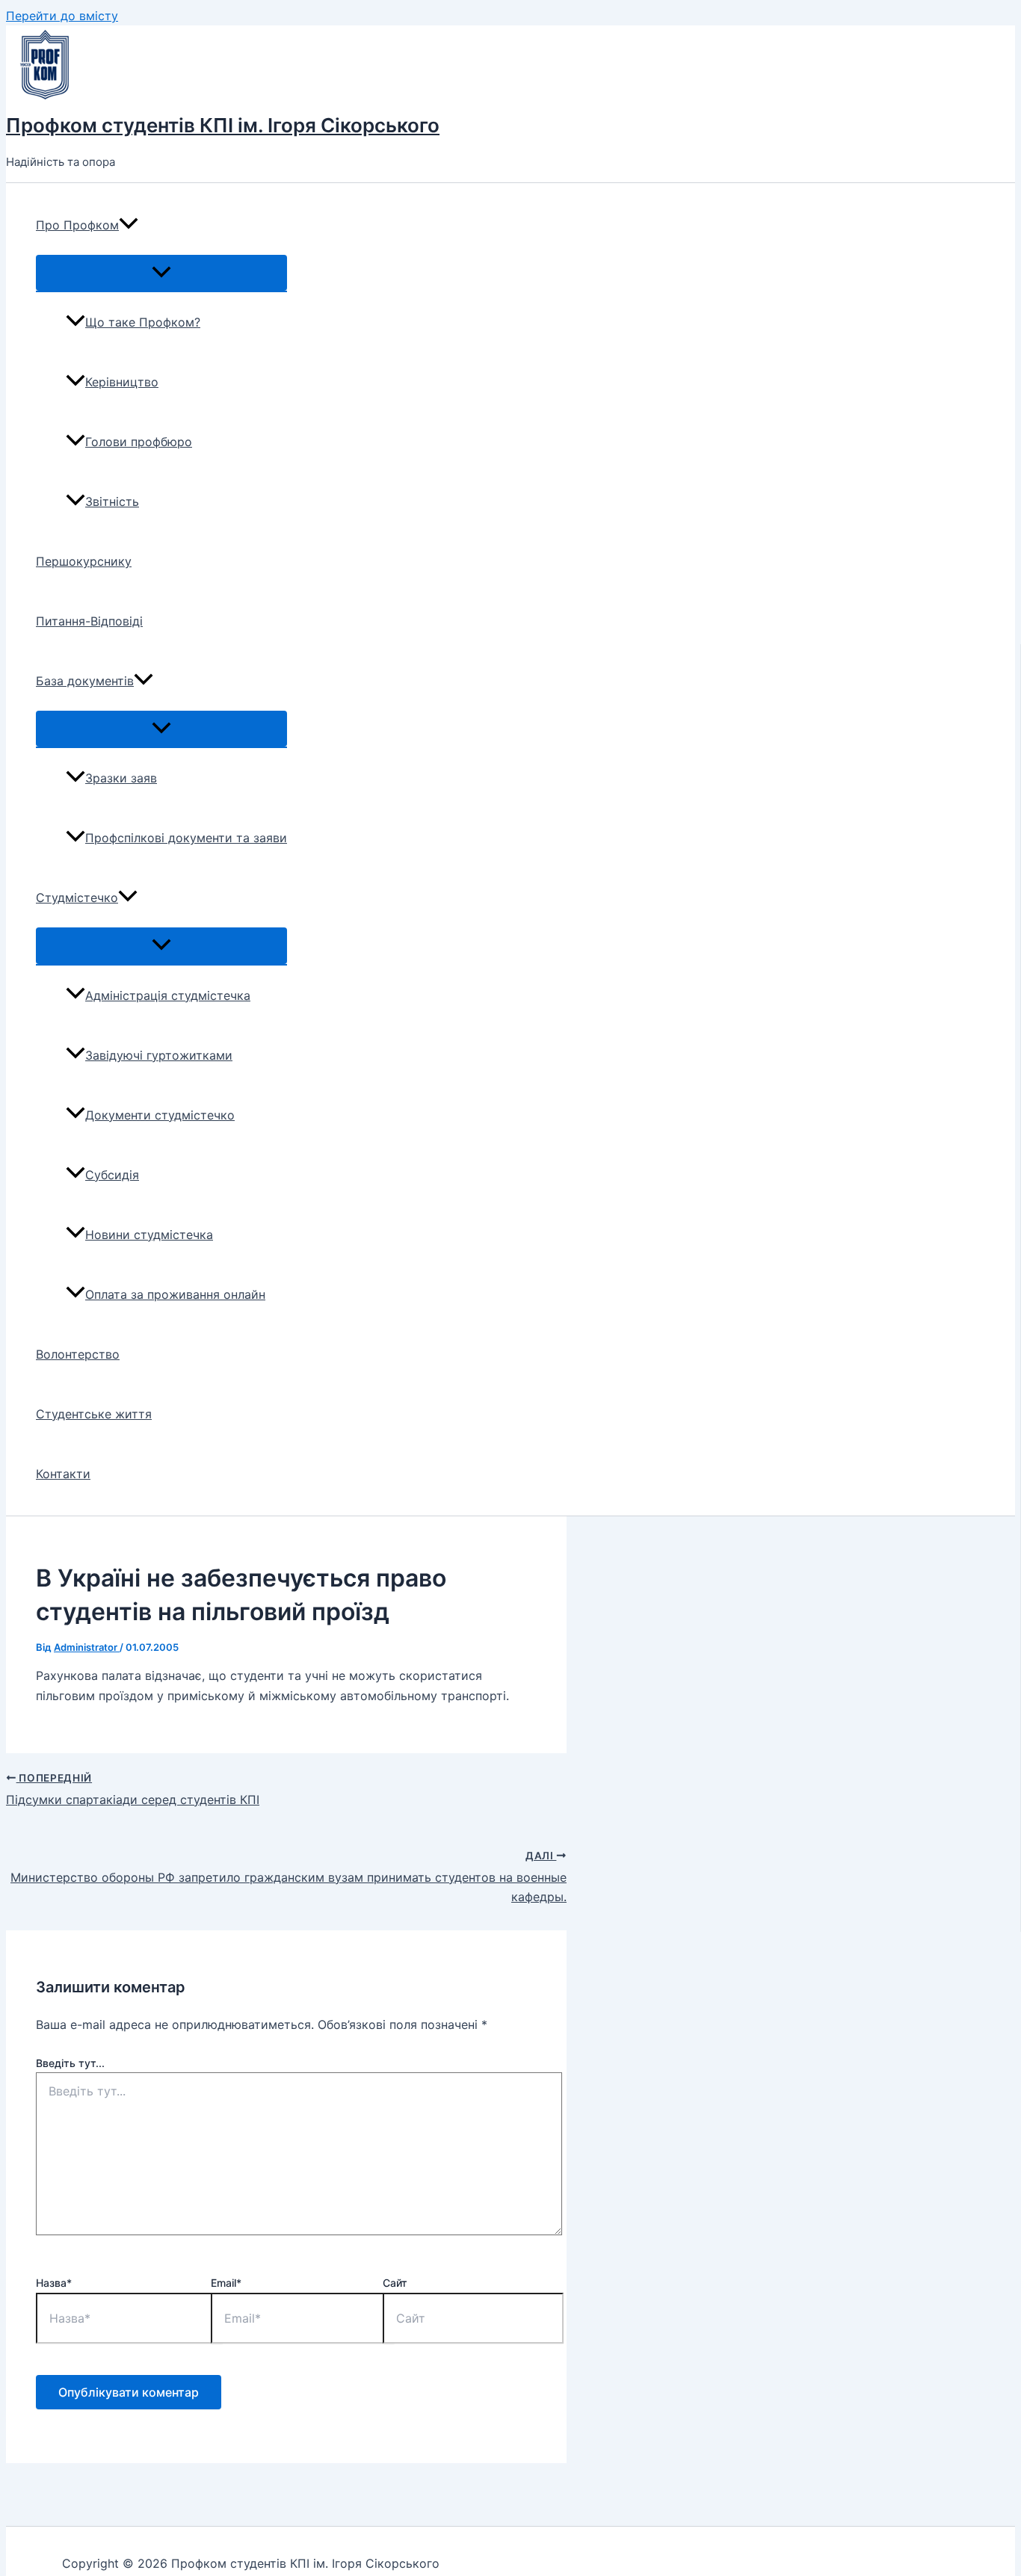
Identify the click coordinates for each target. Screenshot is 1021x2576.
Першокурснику (84, 561)
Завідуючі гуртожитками (159, 1055)
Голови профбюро (139, 442)
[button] (129, 225)
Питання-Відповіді (89, 621)
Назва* (54, 2283)
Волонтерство (78, 1354)
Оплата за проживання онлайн (175, 1294)
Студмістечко (77, 898)
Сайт (395, 2283)
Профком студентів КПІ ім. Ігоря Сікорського (223, 125)
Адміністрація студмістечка (168, 995)
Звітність (112, 501)
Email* (226, 2283)
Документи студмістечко (160, 1115)
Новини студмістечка (149, 1235)
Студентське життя (94, 1414)
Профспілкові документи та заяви (186, 838)
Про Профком (77, 225)
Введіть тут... (70, 2063)
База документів (85, 681)
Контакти (63, 1474)
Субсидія (112, 1175)
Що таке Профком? (143, 322)
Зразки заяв (121, 778)
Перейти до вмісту (62, 16)
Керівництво (122, 382)
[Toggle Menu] (161, 273)
